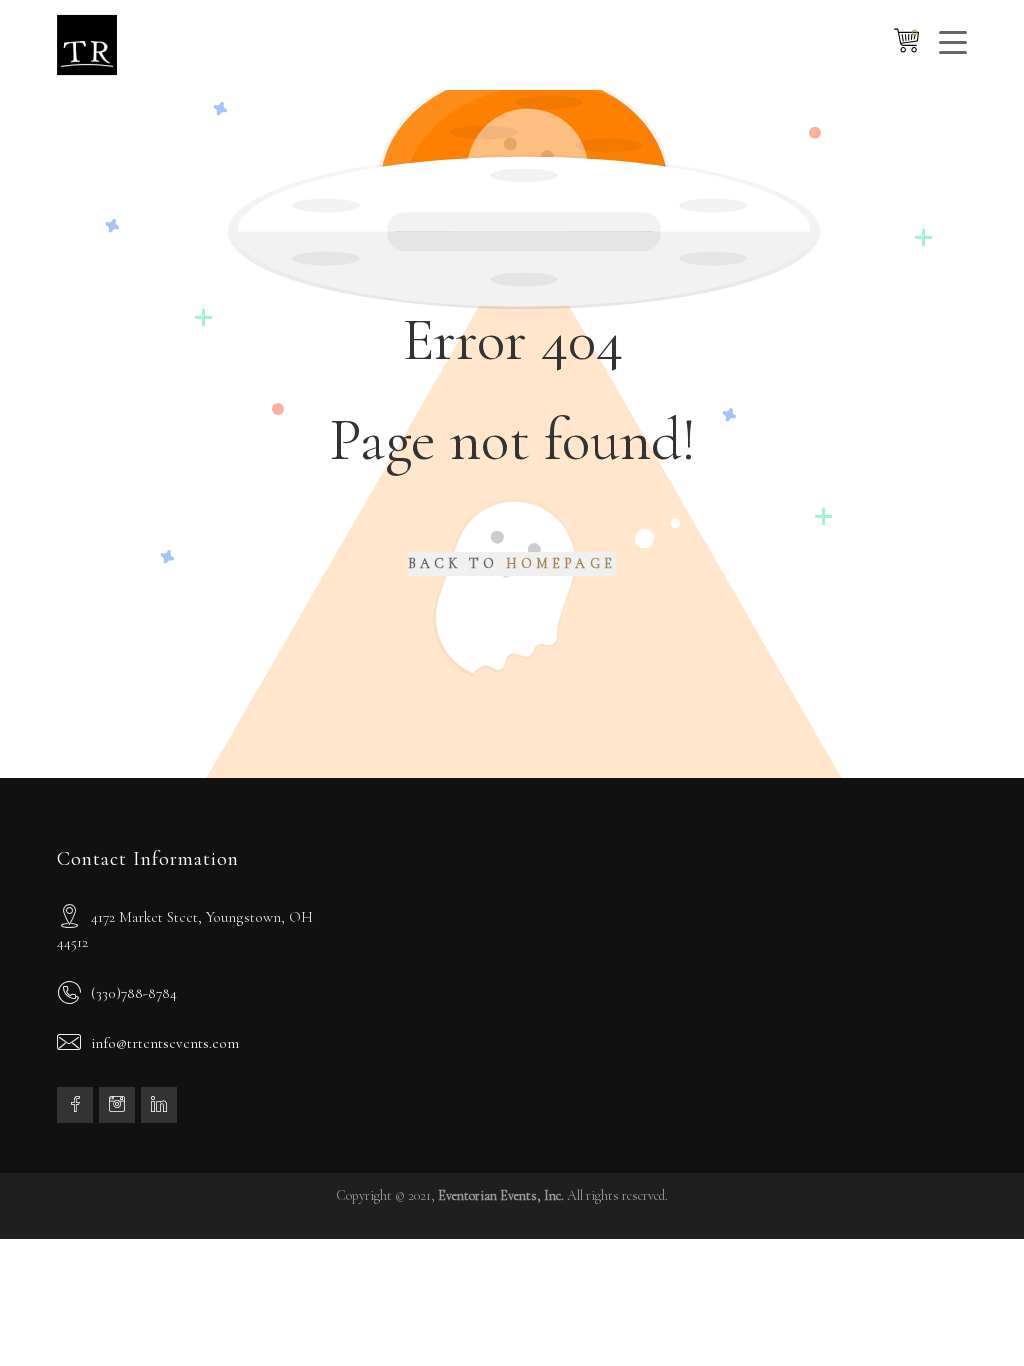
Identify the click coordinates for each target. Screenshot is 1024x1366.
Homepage (561, 563)
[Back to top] (969, 1311)
